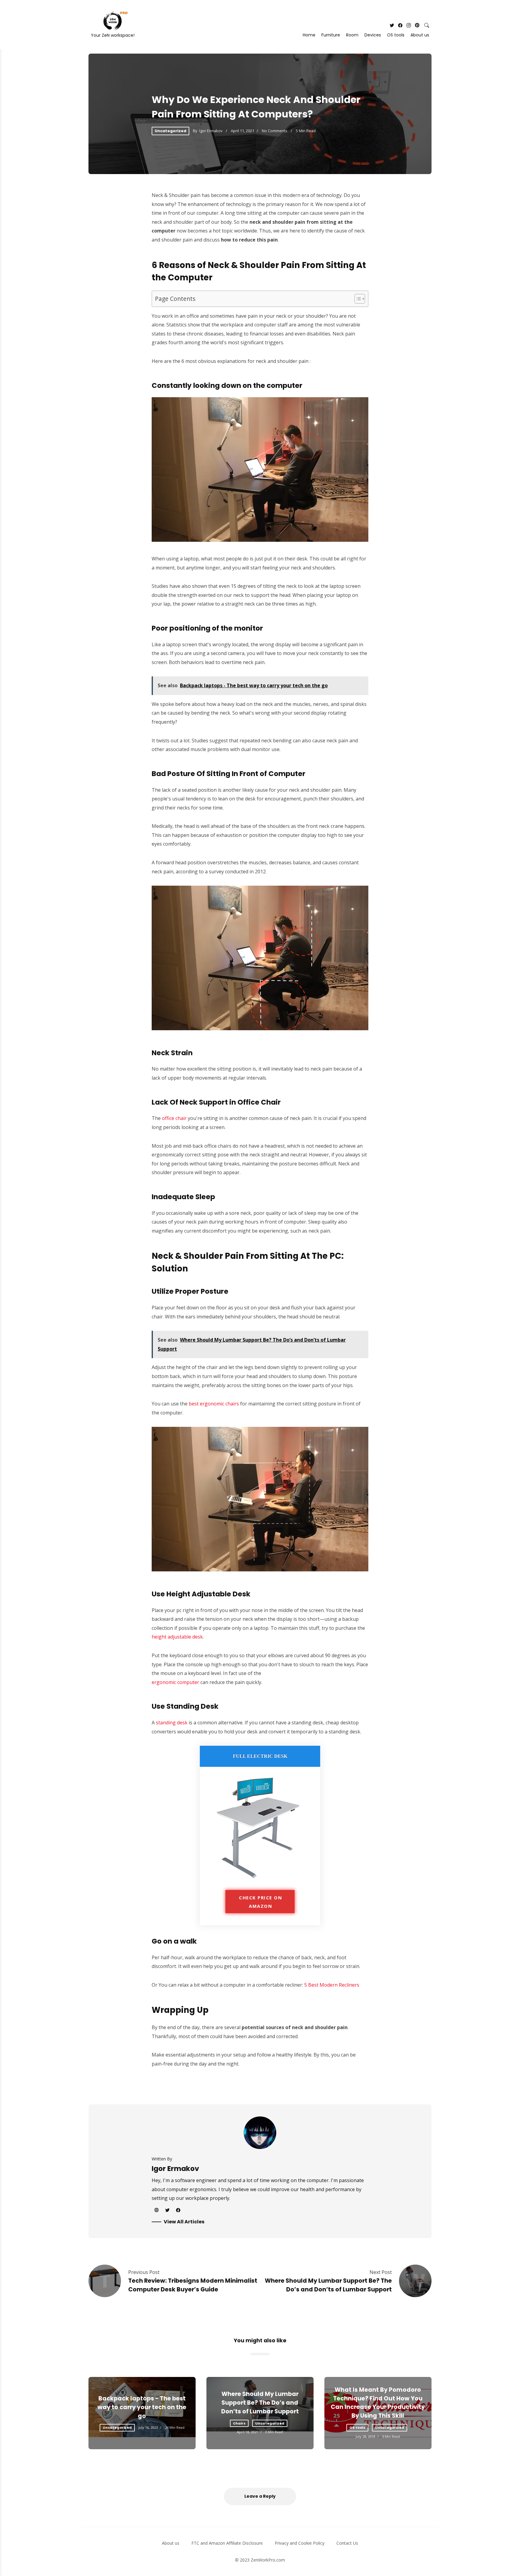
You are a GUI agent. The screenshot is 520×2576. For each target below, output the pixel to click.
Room (352, 35)
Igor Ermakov (211, 131)
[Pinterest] (417, 25)
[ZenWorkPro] (109, 21)
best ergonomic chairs (214, 1404)
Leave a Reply (260, 2496)
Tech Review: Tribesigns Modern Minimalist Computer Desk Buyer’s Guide (193, 2285)
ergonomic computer (175, 1682)
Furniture (331, 35)
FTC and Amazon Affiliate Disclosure (227, 2543)
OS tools (396, 35)
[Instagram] (409, 25)
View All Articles (184, 2222)
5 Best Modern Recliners (332, 1985)
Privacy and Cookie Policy (300, 2543)
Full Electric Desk (260, 1756)
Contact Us (347, 2543)
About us (420, 35)
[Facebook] (400, 25)
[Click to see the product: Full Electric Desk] (260, 1879)
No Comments (275, 131)
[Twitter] (392, 25)
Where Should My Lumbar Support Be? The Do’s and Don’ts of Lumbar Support (328, 2285)
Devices (373, 35)
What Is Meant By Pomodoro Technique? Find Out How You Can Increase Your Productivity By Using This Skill (378, 2403)
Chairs (239, 2423)
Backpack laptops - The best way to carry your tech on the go (142, 2407)
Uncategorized (170, 131)
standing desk (172, 1723)
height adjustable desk (177, 1637)
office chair (174, 1118)
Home (309, 35)
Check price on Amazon (260, 1902)
